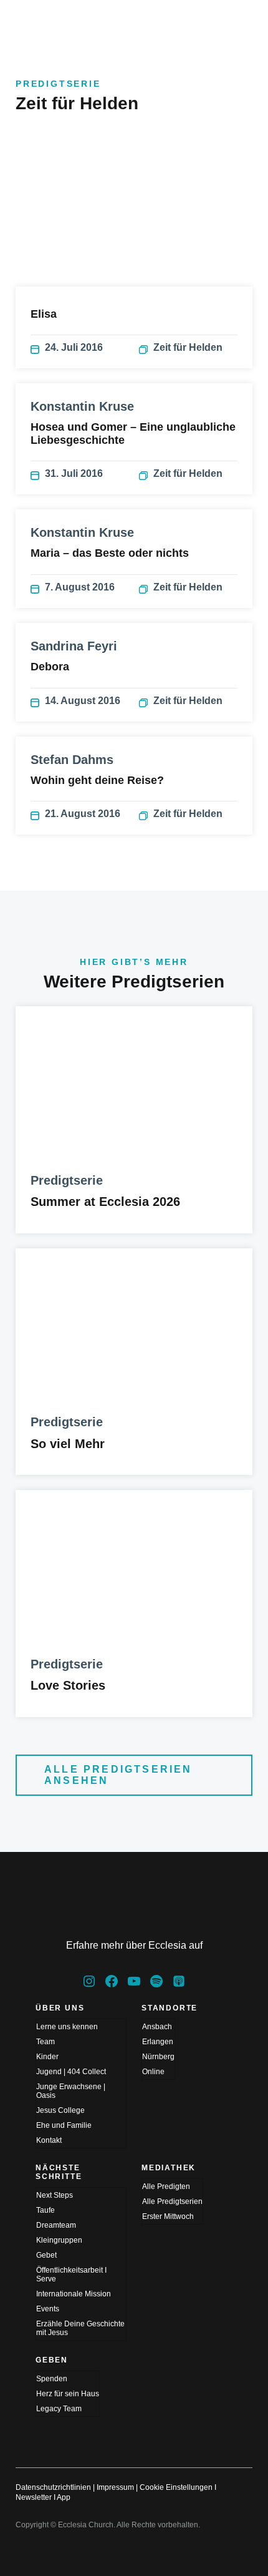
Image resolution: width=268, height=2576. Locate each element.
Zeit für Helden (188, 347)
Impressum (115, 2487)
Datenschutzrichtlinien (53, 2487)
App (64, 2497)
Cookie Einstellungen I (178, 2487)
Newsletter (34, 2497)
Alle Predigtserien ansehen (118, 1775)
